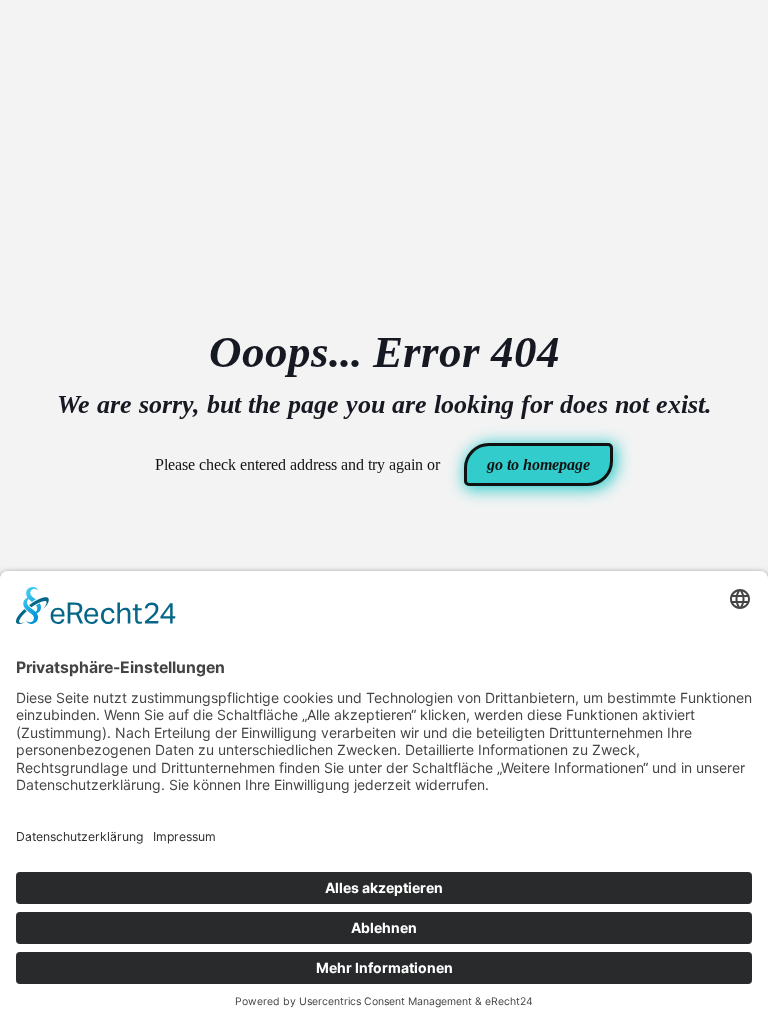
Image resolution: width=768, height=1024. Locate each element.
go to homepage (538, 464)
